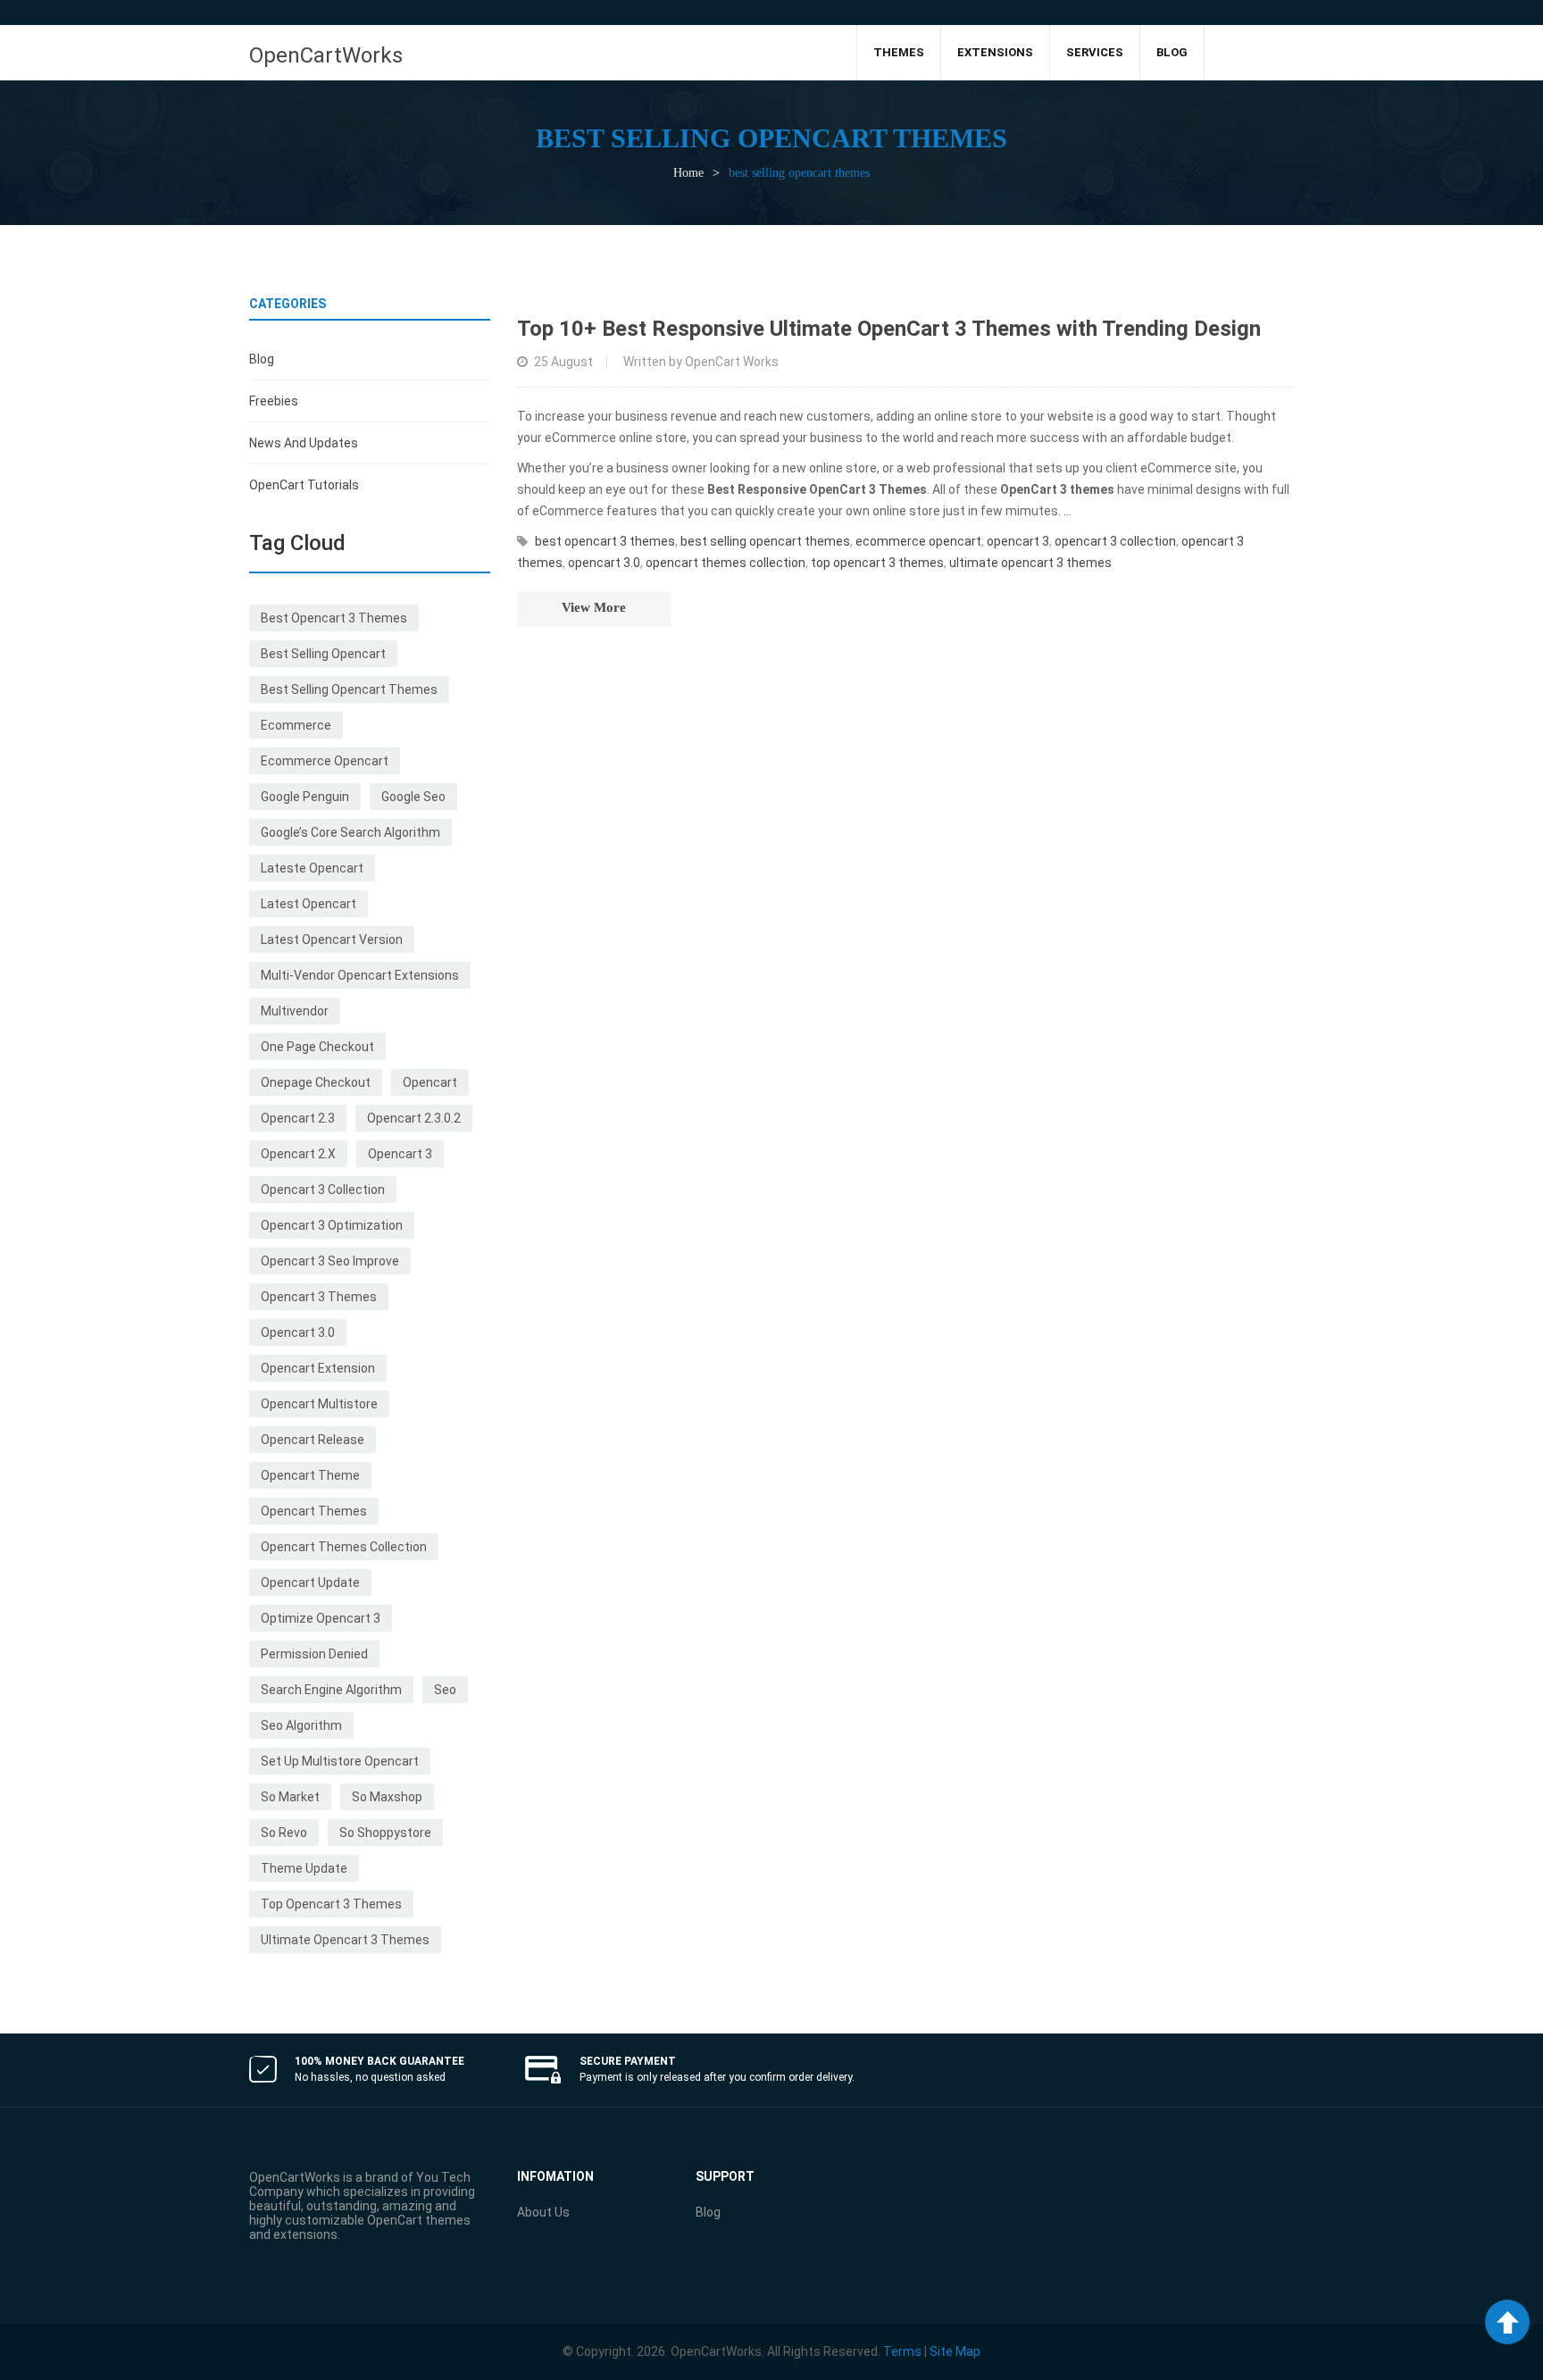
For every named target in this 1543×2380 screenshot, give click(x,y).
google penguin (305, 797)
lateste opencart (312, 868)
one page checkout (317, 1047)
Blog (262, 359)
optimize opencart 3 (321, 1618)
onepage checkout (316, 1082)
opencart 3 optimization (332, 1225)
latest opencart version (332, 939)
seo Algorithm (301, 1725)
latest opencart (309, 904)
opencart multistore (319, 1404)
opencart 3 (400, 1154)
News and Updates (304, 443)
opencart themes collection (344, 1547)
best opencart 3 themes (334, 618)
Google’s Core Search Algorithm (350, 832)
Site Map (955, 2351)
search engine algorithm (331, 1690)
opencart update (310, 1582)
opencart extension (318, 1368)
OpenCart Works (732, 362)
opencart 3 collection (323, 1190)
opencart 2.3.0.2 (414, 1118)
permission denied (314, 1654)
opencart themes (314, 1511)
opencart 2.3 (298, 1118)
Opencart (430, 1082)
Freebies (274, 401)
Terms (902, 2351)
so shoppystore (385, 1833)
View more (594, 607)
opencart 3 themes (319, 1297)
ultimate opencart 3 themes (345, 1940)
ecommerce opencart (325, 761)
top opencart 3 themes (331, 1904)
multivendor (295, 1011)
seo (445, 1690)
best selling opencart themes (349, 689)
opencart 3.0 (298, 1332)
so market (290, 1797)
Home (688, 173)
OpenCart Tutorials (304, 485)
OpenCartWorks (326, 55)
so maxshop (387, 1797)
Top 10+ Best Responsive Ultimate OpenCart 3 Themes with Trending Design (889, 329)
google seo (413, 797)
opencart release (313, 1440)
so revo (284, 1833)
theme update (304, 1868)
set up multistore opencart (340, 1761)
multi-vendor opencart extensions (360, 975)
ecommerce (296, 725)
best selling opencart (323, 654)
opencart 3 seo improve (330, 1261)
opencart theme (310, 1475)
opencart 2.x (298, 1154)
